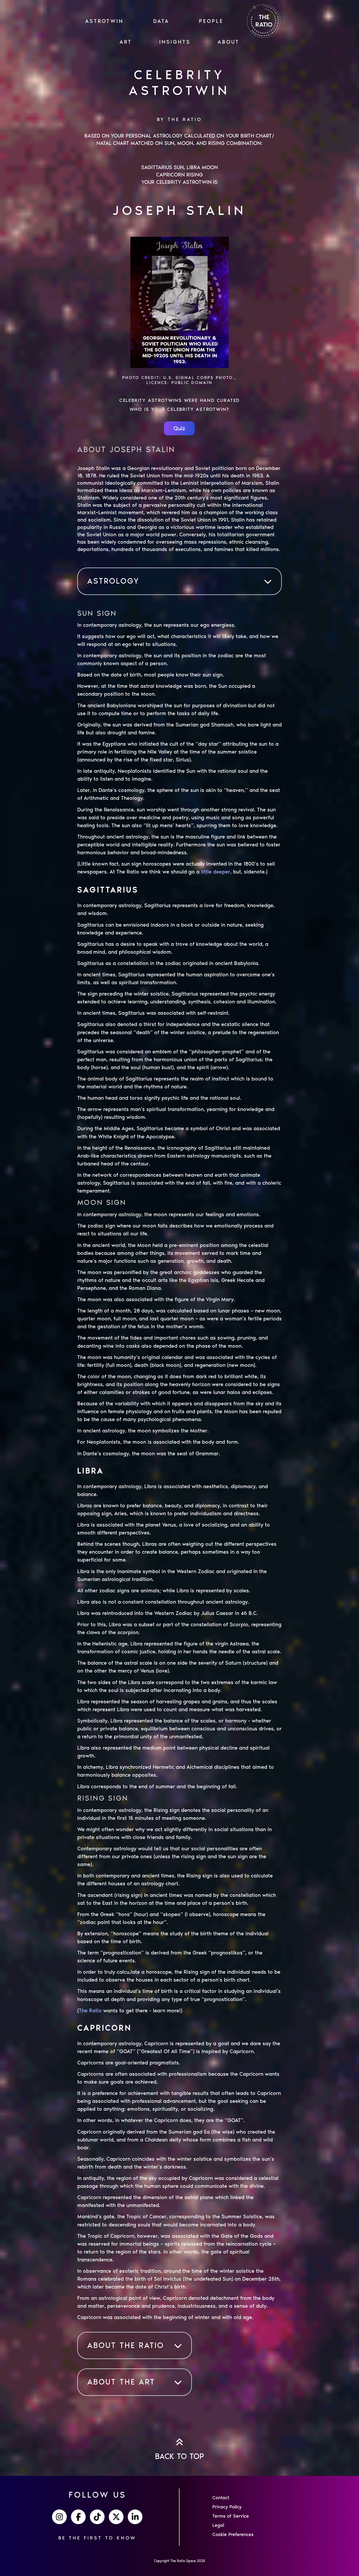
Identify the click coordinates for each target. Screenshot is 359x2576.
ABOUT (229, 42)
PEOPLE (211, 21)
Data (161, 21)
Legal (218, 2525)
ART (126, 42)
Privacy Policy (227, 2507)
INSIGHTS (175, 42)
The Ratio (90, 2011)
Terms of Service (231, 2516)
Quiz (179, 428)
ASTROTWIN (104, 21)
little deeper (216, 872)
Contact (221, 2498)
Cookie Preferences (233, 2534)
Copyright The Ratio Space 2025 (180, 2561)
